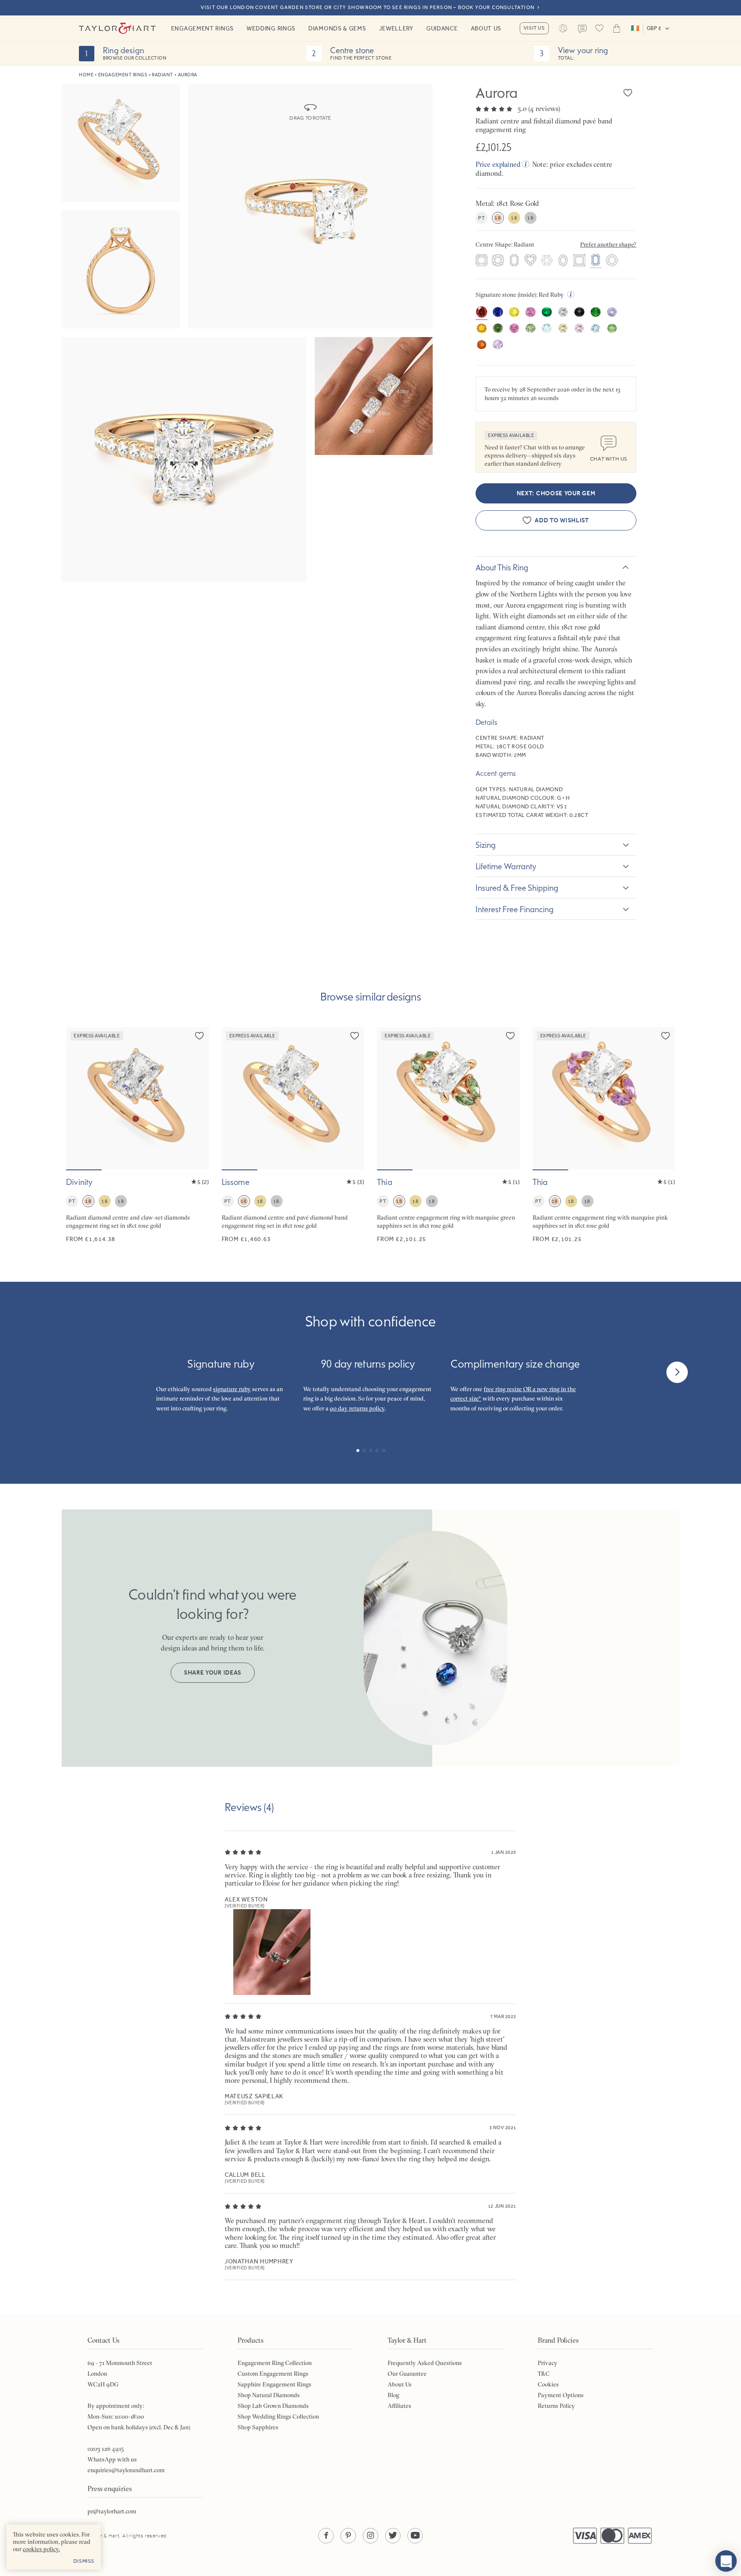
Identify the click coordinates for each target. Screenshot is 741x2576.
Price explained (498, 164)
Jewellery (396, 28)
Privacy (548, 2363)
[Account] (563, 28)
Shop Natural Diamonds (269, 2395)
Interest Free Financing (515, 909)
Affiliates (399, 2406)
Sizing (486, 845)
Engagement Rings (202, 28)
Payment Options (561, 2395)
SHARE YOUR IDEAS (213, 1673)
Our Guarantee (407, 2374)
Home (86, 75)
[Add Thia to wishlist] (510, 1036)
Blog (393, 2395)
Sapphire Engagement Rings (274, 2384)
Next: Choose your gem (556, 493)
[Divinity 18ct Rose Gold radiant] (137, 1135)
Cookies (548, 2384)
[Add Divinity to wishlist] (199, 1036)
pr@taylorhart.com (112, 2511)
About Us (486, 28)
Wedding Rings (271, 28)
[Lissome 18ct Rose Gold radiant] (293, 1135)
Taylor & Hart (117, 28)
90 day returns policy (357, 1408)
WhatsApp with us (112, 2459)
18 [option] (498, 218)
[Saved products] (599, 28)
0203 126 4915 (106, 2449)
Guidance (442, 28)
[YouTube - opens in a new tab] (415, 2536)
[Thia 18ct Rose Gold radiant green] (448, 1135)
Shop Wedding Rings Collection (278, 2416)
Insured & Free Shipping (517, 888)
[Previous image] (78, 1098)
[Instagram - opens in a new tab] (370, 2536)
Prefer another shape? (608, 244)
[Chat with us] (726, 2561)
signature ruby (232, 1389)
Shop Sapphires (258, 2427)
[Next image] (197, 1098)
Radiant (163, 75)
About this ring (502, 567)
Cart (617, 28)
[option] (482, 261)
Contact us (582, 29)
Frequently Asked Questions (425, 2363)
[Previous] (64, 1372)
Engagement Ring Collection (275, 2363)
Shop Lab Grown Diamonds (273, 2406)
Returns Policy (556, 2406)
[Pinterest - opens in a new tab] (348, 2536)
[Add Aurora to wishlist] (628, 93)
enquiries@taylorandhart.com (126, 2470)
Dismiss (84, 2561)
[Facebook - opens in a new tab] (326, 2536)
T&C (544, 2374)
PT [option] (481, 218)
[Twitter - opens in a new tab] (393, 2536)
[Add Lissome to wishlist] (355, 1036)
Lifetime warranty (506, 866)
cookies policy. (41, 2549)
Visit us (534, 28)
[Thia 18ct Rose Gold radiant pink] (604, 1135)
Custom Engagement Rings (273, 2374)
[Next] (677, 1372)
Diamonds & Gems (337, 28)
